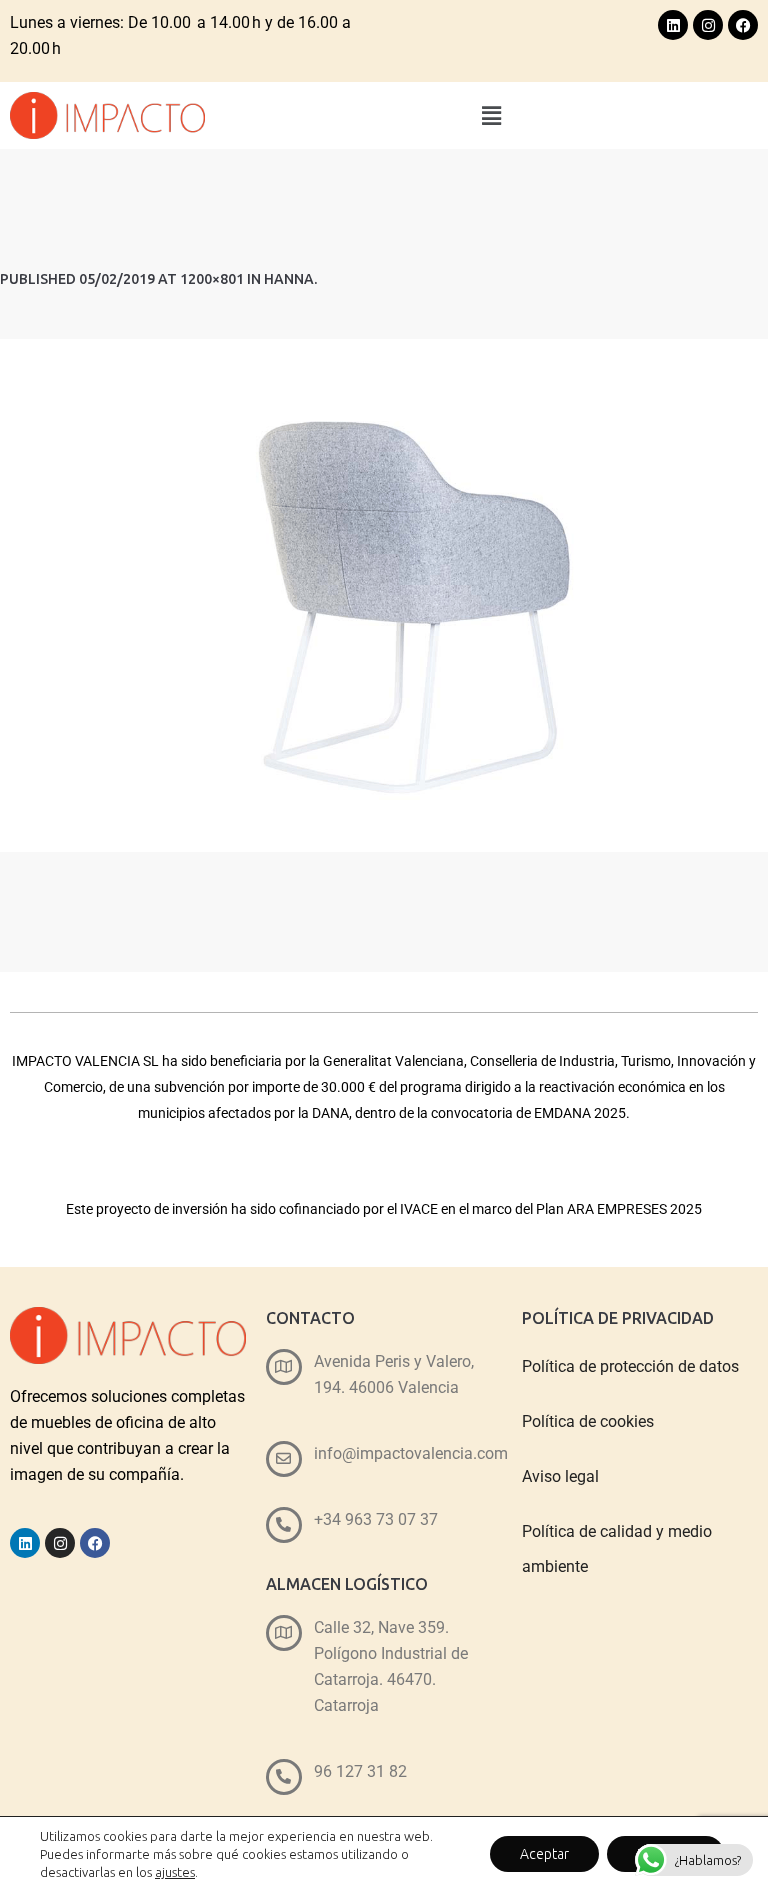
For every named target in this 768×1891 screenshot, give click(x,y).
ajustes (175, 1872)
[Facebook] (743, 25)
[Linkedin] (673, 25)
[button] (491, 115)
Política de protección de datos (630, 1366)
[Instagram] (708, 25)
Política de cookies (588, 1421)
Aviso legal (560, 1476)
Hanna (289, 279)
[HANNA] (384, 595)
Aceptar (544, 1854)
